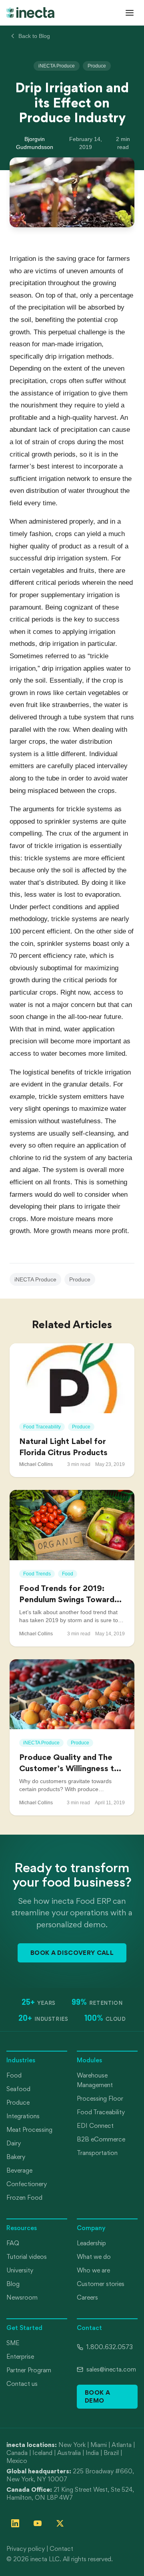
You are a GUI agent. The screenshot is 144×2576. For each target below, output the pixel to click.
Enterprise (20, 2357)
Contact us (22, 2384)
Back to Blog (34, 36)
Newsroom (22, 2297)
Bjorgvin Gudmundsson (35, 143)
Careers (87, 2297)
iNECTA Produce (57, 66)
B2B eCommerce (101, 2139)
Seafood (18, 2089)
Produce (97, 66)
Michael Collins (36, 1464)
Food (14, 2075)
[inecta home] (30, 12)
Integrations (23, 2116)
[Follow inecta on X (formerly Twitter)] (60, 2523)
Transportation (97, 2153)
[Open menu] (130, 13)
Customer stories (101, 2284)
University (20, 2270)
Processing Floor (100, 2098)
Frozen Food (24, 2198)
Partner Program (29, 2370)
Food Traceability (101, 2112)
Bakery (16, 2157)
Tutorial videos (27, 2257)
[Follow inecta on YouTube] (38, 2523)
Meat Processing (29, 2130)
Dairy (14, 2143)
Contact (61, 2549)
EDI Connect (95, 2126)
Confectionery (27, 2184)
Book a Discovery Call (72, 1953)
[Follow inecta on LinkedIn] (15, 2523)
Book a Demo (97, 2396)
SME (13, 2343)
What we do (94, 2257)
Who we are (93, 2270)
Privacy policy (26, 2549)
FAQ (13, 2243)
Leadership (91, 2243)
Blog (13, 2284)
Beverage (19, 2170)
